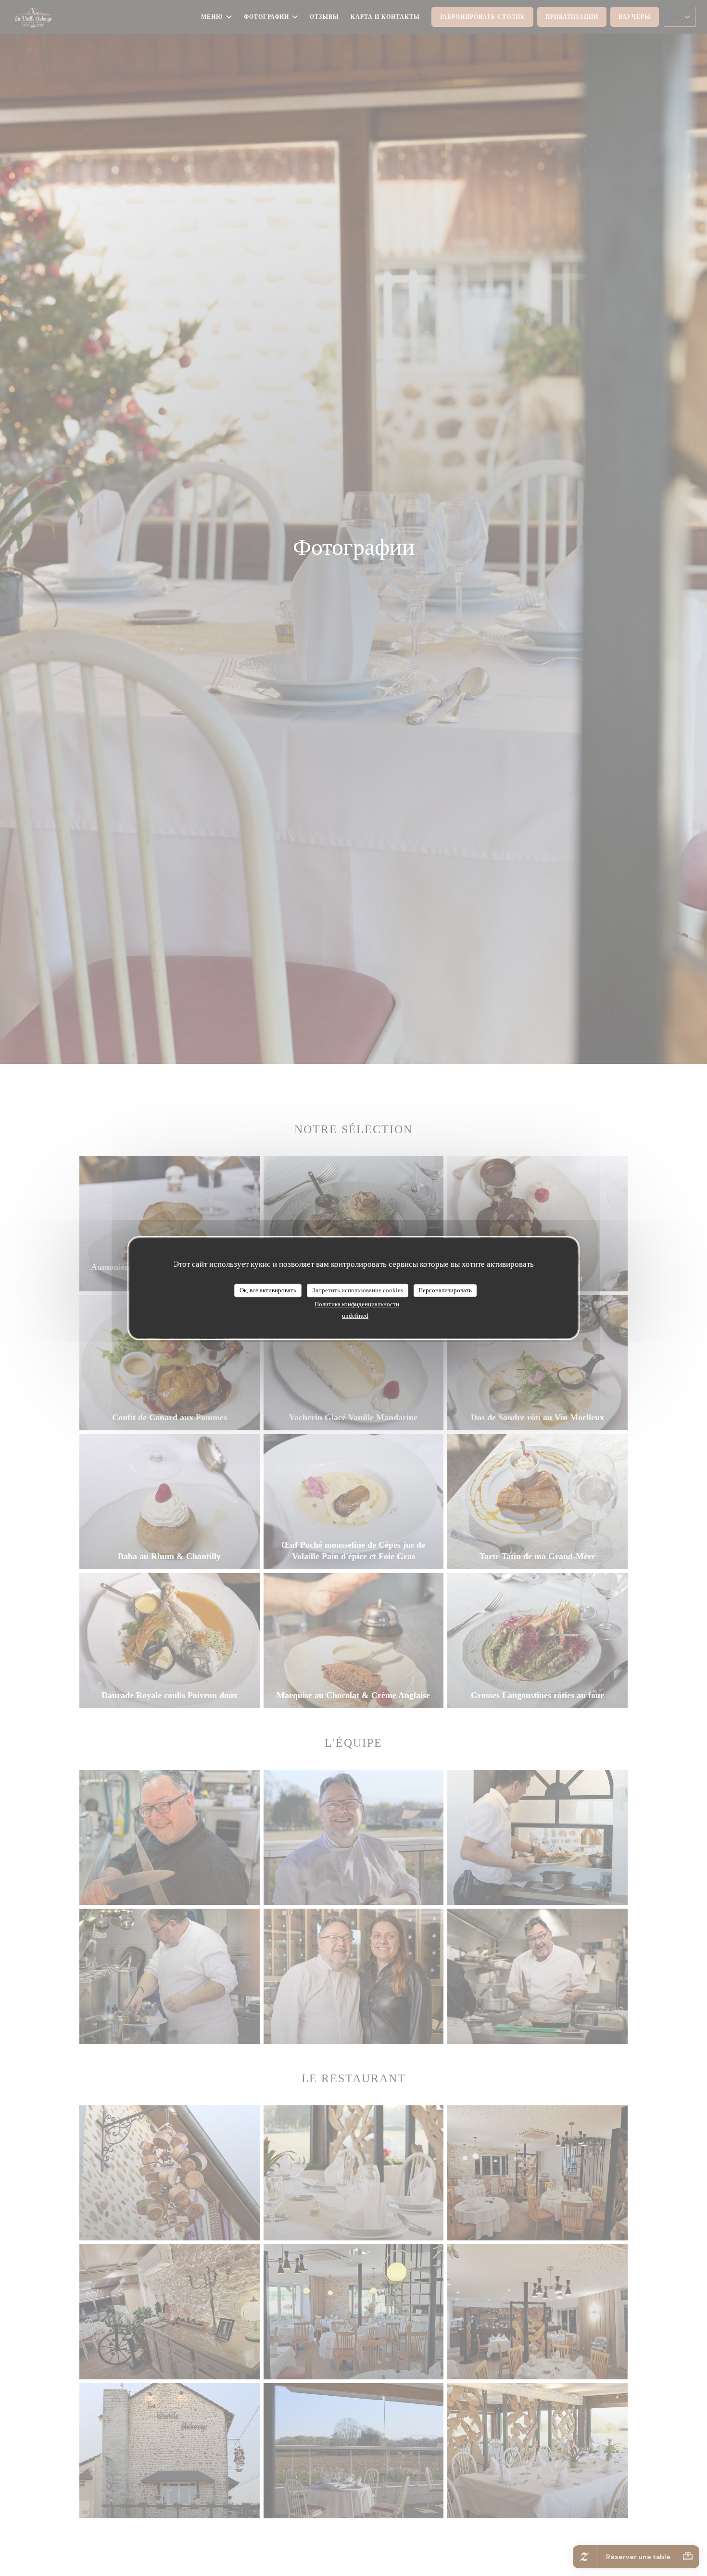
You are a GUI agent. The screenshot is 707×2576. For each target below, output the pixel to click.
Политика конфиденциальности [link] (357, 1304)
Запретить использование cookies (358, 1290)
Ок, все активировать (268, 1290)
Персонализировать (445, 1290)
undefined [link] (355, 1316)
